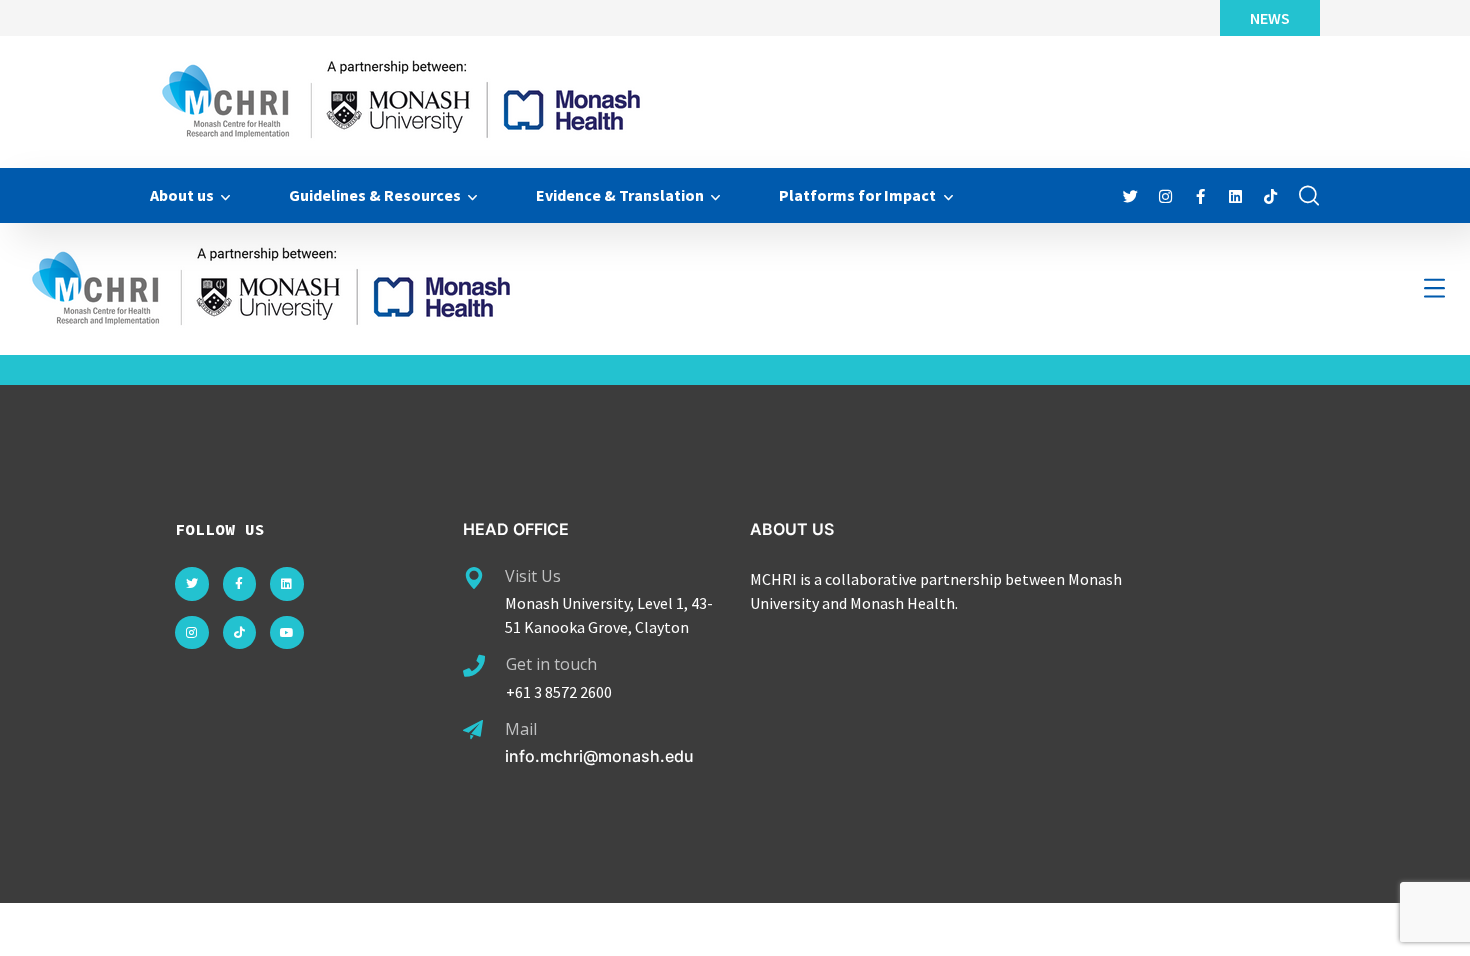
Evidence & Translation (620, 195)
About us (182, 195)
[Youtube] (287, 633)
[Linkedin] (287, 584)
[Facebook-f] (240, 584)
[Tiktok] (240, 633)
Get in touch (551, 664)
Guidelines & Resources (375, 195)
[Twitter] (192, 584)
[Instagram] (192, 633)
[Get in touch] (474, 666)
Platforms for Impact (857, 195)
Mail (521, 729)
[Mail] (473, 730)
